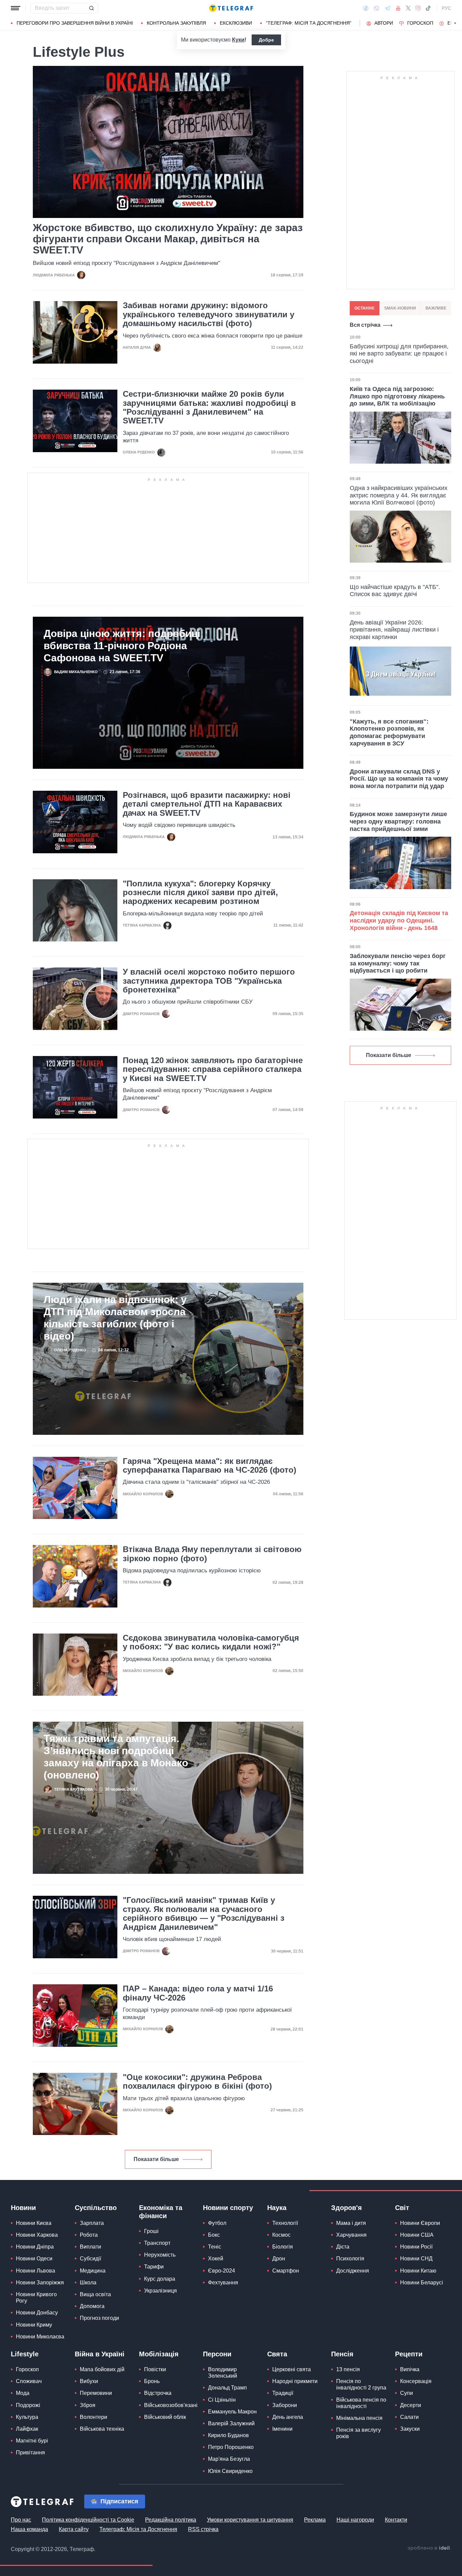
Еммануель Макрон (232, 2412)
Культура (27, 2417)
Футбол (217, 2223)
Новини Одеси (34, 2259)
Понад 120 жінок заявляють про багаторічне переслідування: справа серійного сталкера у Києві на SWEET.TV (213, 1069)
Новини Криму (34, 2325)
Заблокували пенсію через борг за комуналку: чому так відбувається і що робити (398, 963)
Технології (285, 2223)
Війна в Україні (100, 2354)
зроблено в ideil (429, 2548)
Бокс (214, 2235)
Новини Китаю (418, 2271)
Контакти (396, 2520)
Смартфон (286, 2271)
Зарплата (92, 2223)
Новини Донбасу (37, 2313)
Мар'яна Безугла (229, 2459)
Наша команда (29, 2529)
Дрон (279, 2259)
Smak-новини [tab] (400, 308)
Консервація (416, 2381)
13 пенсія (348, 2369)
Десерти (411, 2405)
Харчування (351, 2235)
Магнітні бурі (32, 2441)
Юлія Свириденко (230, 2471)
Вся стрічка (365, 325)
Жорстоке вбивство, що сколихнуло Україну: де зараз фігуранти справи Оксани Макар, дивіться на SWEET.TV (168, 239)
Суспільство (96, 2208)
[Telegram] (388, 8)
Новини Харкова (37, 2235)
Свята (277, 2354)
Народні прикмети (295, 2381)
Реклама (315, 2520)
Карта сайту (74, 2529)
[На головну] (231, 8)
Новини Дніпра (35, 2247)
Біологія (283, 2247)
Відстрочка (158, 2393)
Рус (446, 8)
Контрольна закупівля (176, 23)
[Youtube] (398, 8)
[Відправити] (91, 8)
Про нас (21, 2520)
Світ (402, 2208)
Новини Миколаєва (40, 2337)
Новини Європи (420, 2223)
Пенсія (342, 2354)
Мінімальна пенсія (359, 2418)
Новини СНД (416, 2259)
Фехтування (223, 2283)
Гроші (151, 2231)
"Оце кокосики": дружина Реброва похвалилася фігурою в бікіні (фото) (197, 2082)
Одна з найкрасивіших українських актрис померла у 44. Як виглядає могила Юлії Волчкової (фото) (399, 495)
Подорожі (28, 2405)
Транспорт (157, 2243)
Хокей (216, 2259)
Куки (238, 40)
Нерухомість (160, 2255)
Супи (407, 2393)
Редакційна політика (171, 2520)
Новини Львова (36, 2271)
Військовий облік (165, 2417)
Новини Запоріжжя (40, 2283)
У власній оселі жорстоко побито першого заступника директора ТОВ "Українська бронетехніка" (209, 981)
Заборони (285, 2405)
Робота (89, 2235)
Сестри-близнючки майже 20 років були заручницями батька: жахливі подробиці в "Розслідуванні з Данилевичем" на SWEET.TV (209, 407)
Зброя (88, 2405)
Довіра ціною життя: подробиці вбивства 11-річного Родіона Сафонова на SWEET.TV (122, 646)
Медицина (93, 2271)
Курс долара (160, 2279)
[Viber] (376, 8)
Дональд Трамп (227, 2388)
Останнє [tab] (365, 308)
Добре (266, 40)
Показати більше (156, 2159)
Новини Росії (416, 2247)
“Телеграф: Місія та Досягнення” (309, 23)
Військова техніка (102, 2429)
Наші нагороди (355, 2520)
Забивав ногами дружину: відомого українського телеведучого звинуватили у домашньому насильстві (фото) (209, 314)
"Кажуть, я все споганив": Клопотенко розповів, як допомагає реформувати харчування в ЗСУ (389, 732)
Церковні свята (292, 2369)
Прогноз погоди (99, 2318)
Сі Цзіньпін (222, 2400)
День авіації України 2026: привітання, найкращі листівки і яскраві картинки (394, 630)
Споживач (29, 2381)
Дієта (343, 2247)
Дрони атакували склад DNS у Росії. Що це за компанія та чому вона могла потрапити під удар (399, 779)
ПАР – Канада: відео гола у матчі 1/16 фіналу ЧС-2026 (198, 1993)
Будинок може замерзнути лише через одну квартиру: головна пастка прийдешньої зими (398, 821)
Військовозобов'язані (171, 2405)
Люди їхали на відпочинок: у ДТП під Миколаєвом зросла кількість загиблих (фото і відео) (115, 1318)
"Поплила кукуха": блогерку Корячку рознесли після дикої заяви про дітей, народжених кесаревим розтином (200, 893)
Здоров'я (346, 2208)
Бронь (152, 2381)
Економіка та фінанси (161, 2212)
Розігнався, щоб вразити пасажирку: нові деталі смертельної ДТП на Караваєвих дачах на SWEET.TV (207, 804)
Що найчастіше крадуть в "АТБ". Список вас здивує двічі (395, 591)
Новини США (417, 2235)
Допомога (92, 2306)
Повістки (155, 2369)
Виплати (90, 2247)
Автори (384, 23)
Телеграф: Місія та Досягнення (138, 2529)
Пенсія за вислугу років (359, 2433)
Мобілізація (159, 2354)
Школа (88, 2283)
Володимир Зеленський (223, 2373)
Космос (281, 2235)
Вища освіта (95, 2294)
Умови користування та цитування (250, 2520)
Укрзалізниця (160, 2291)
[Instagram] (418, 8)
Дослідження (353, 2271)
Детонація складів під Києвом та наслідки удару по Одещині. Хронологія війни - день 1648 (399, 920)
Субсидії (90, 2259)
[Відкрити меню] (16, 8)
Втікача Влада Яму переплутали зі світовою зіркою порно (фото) (212, 1554)
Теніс (215, 2247)
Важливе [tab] (436, 308)
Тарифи (154, 2267)
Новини (23, 2208)
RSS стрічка (203, 2529)
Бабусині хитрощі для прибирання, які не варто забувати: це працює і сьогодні (399, 354)
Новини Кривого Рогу (36, 2298)
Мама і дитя (351, 2223)
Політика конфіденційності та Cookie (88, 2520)
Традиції (283, 2393)
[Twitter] (408, 8)
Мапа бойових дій (102, 2369)
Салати (409, 2417)
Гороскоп (420, 23)
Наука (277, 2208)
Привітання (30, 2452)
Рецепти (409, 2354)
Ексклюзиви (236, 23)
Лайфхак (27, 2429)
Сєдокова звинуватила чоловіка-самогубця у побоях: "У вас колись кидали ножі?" (211, 1642)
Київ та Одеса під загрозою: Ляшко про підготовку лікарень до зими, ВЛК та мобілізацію (397, 396)
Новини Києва (34, 2223)
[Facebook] (366, 8)
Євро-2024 (222, 2271)
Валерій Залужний (231, 2423)
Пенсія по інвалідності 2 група (361, 2384)
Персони (217, 2354)
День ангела (288, 2417)
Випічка (410, 2369)
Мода (23, 2393)
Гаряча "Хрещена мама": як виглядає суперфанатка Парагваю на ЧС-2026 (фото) (210, 1466)
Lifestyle (25, 2354)
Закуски (410, 2429)
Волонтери (94, 2417)
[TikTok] (428, 8)
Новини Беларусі (422, 2283)
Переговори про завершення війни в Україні (75, 23)
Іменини (282, 2429)
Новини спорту (228, 2208)
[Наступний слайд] (455, 23)
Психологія (350, 2259)
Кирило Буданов (228, 2435)
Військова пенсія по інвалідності (361, 2403)
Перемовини (96, 2393)
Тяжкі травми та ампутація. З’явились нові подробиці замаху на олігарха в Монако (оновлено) (116, 1757)
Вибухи (89, 2381)
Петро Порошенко (231, 2447)
